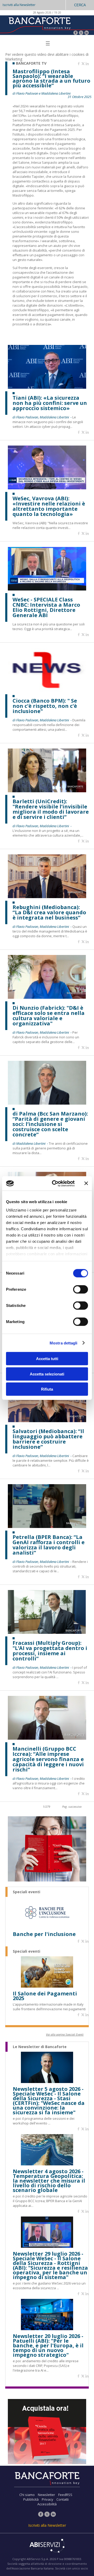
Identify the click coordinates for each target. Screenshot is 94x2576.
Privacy (48, 2499)
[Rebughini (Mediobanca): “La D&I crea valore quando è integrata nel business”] (47, 897)
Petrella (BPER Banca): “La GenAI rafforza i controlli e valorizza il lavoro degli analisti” (49, 1545)
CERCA (80, 5)
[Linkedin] (87, 64)
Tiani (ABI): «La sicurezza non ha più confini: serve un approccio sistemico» (50, 403)
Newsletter (46, 2495)
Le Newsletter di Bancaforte (40, 2047)
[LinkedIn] (87, 33)
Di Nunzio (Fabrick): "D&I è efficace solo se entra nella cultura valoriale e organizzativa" (49, 1016)
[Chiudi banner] (86, 1183)
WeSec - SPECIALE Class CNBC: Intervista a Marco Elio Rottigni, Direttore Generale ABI (46, 607)
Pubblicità (31, 2499)
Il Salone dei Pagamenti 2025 (45, 1996)
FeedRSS (65, 2495)
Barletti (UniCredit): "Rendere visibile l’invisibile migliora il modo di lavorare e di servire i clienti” (51, 809)
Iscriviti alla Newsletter (19, 5)
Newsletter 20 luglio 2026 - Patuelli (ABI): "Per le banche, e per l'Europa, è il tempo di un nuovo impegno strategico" (48, 2346)
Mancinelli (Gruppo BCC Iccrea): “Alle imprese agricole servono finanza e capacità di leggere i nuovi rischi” (48, 1759)
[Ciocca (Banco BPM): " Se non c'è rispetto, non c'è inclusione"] (47, 690)
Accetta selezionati (47, 1374)
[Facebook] (76, 33)
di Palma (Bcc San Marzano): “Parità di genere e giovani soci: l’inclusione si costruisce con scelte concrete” (50, 1124)
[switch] (81, 1289)
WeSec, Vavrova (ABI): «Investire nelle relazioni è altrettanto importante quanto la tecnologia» (49, 506)
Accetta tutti (47, 1359)
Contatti (63, 2499)
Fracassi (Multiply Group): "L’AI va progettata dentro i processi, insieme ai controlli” (50, 1651)
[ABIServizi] (47, 2546)
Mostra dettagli (64, 1343)
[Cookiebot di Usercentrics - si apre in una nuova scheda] (55, 1183)
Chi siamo (27, 2495)
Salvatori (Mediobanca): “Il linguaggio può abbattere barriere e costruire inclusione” (48, 1439)
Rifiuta (47, 1389)
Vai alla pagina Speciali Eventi (65, 2034)
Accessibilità (47, 2504)
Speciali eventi (27, 1892)
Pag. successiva (72, 1807)
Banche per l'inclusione (44, 1934)
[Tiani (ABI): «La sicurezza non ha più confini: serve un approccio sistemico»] (47, 387)
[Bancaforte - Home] (39, 25)
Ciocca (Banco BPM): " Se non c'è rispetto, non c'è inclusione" (45, 706)
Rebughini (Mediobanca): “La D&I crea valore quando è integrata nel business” (49, 912)
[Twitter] (81, 33)
